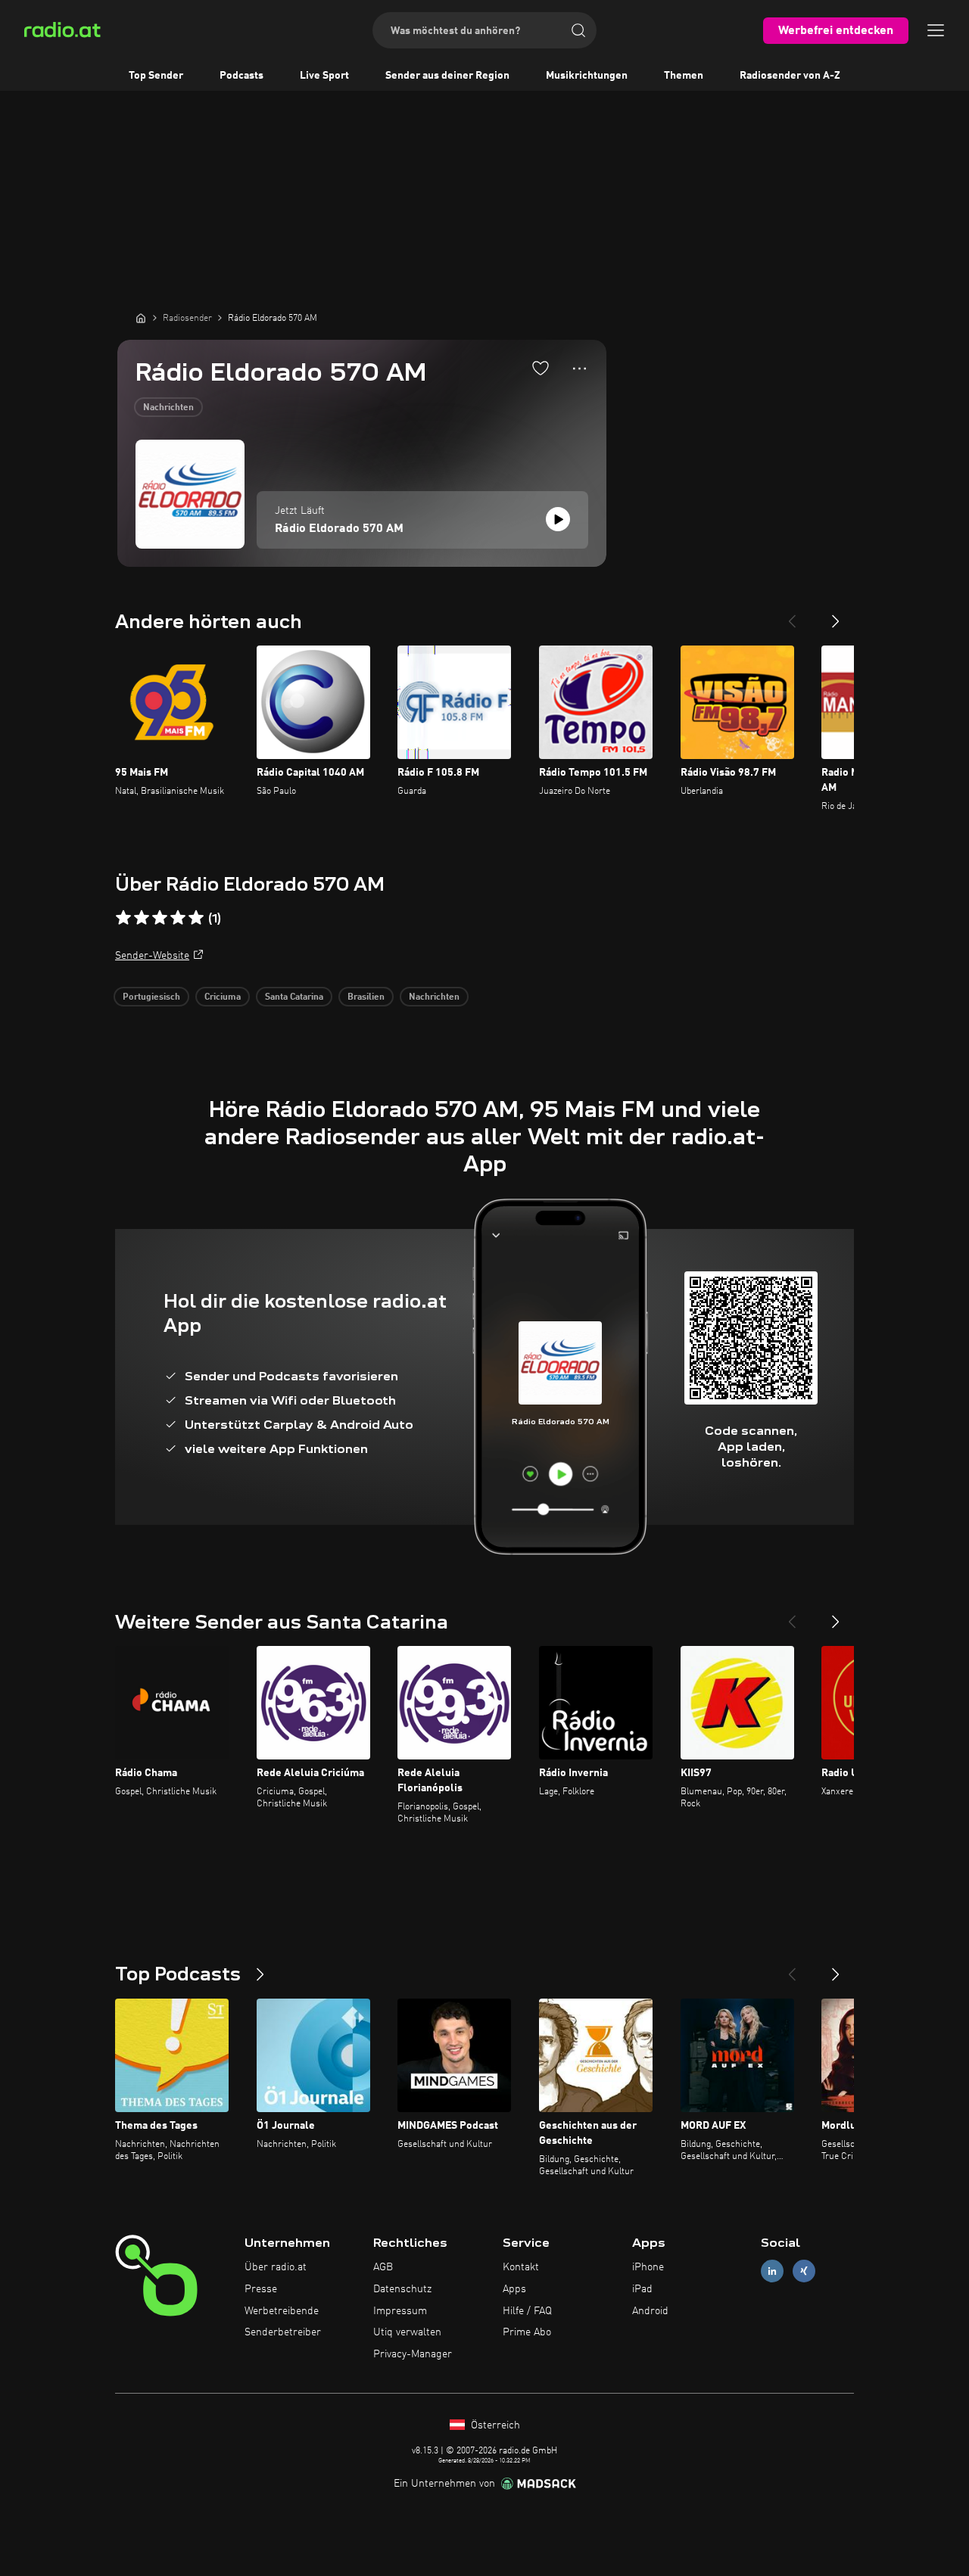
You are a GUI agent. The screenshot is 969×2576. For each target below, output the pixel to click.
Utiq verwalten (407, 2332)
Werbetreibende (282, 2311)
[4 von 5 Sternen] (178, 918)
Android (650, 2311)
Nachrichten (168, 408)
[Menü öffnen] (936, 30)
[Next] (836, 615)
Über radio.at (276, 2267)
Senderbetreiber (283, 2332)
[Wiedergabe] (558, 519)
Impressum (400, 2311)
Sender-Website (152, 956)
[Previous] (792, 615)
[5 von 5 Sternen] (196, 918)
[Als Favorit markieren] (541, 368)
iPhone (648, 2267)
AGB (383, 2267)
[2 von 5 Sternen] (142, 918)
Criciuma (223, 997)
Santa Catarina (294, 997)
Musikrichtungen (587, 76)
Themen (684, 76)
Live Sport (324, 76)
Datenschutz (402, 2289)
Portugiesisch (151, 997)
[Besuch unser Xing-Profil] (804, 2271)
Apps (514, 2289)
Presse (261, 2289)
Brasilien (366, 997)
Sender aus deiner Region (447, 76)
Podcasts (241, 76)
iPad (642, 2289)
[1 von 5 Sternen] (123, 918)
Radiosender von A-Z (790, 76)
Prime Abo (527, 2332)
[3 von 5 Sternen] (160, 918)
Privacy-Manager (413, 2354)
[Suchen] (578, 30)
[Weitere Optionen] (580, 369)
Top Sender (156, 76)
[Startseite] (141, 318)
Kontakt (521, 2267)
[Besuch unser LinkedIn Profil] (772, 2271)
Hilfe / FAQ (527, 2311)
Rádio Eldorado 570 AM (339, 529)
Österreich (494, 2425)
